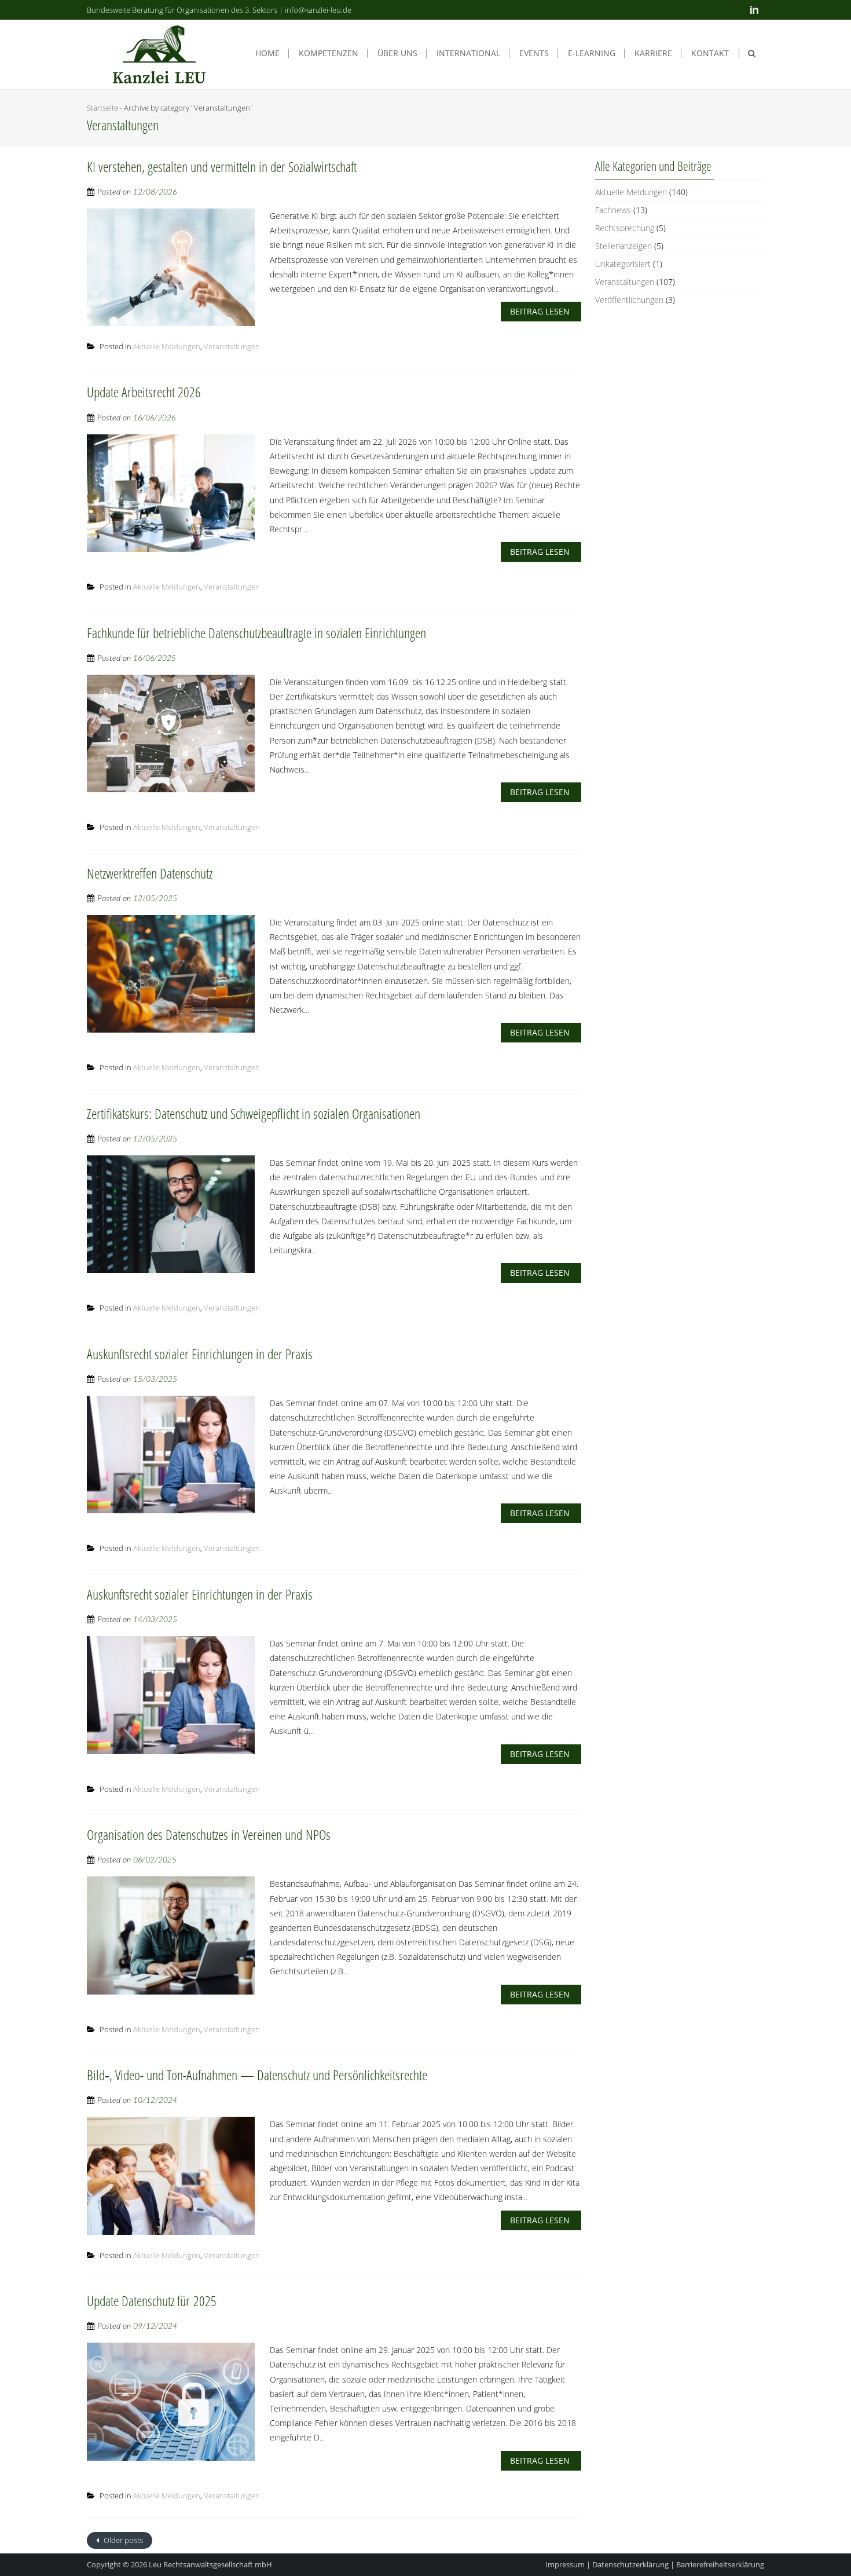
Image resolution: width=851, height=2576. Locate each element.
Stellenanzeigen (623, 246)
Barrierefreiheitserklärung (720, 2564)
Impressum (565, 2564)
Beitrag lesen (540, 311)
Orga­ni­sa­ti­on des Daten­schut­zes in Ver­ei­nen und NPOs (209, 1834)
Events (534, 53)
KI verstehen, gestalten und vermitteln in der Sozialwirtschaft (222, 167)
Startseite (102, 108)
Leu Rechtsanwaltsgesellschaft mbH (210, 2564)
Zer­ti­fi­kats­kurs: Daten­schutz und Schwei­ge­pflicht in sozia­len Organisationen (254, 1113)
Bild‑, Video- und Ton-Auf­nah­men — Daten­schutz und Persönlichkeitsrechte (257, 2075)
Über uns (397, 53)
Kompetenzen (329, 53)
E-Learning (592, 53)
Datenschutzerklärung (630, 2564)
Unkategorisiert (623, 264)
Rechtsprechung (625, 228)
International (468, 53)
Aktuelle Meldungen (167, 346)
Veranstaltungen (232, 346)
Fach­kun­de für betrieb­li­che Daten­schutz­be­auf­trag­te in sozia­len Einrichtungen (256, 633)
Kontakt (710, 53)
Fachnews (613, 210)
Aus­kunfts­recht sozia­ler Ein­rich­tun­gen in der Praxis (200, 1354)
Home (267, 53)
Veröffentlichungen (629, 300)
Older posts (122, 2540)
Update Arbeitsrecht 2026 (144, 392)
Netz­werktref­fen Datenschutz (150, 873)
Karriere (653, 53)
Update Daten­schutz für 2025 (152, 2301)
